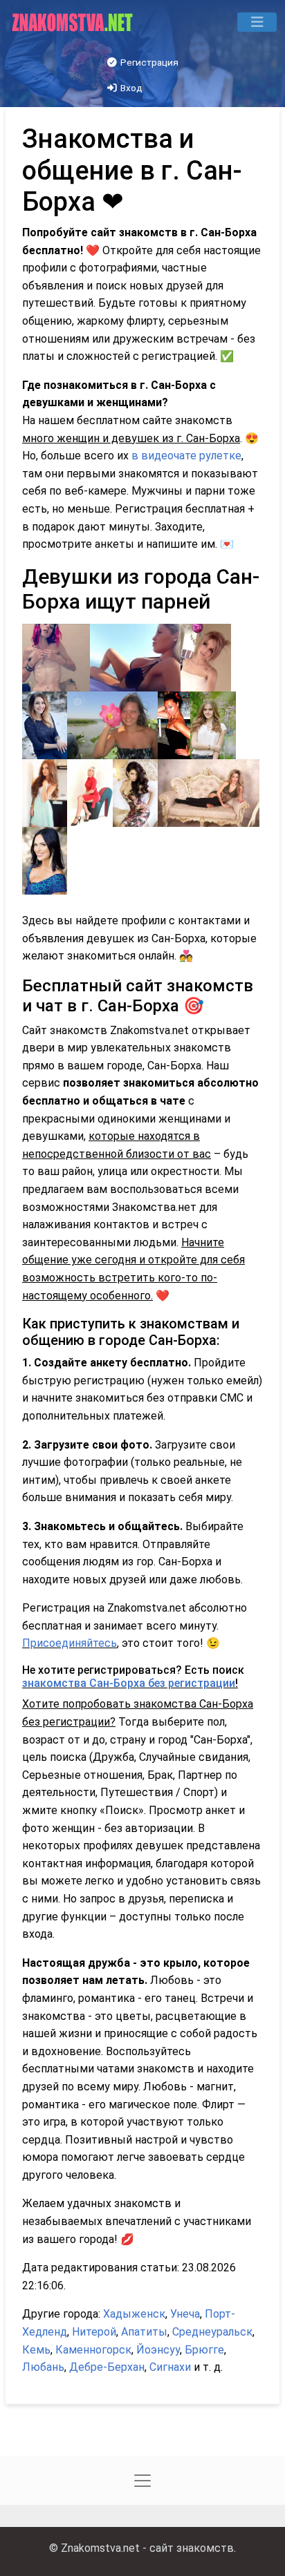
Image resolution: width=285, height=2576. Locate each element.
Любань (43, 2367)
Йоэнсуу (158, 2350)
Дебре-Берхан (107, 2367)
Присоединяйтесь (70, 1643)
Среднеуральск (212, 2332)
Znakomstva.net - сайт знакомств (147, 2548)
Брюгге (204, 2350)
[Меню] (257, 22)
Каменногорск (93, 2350)
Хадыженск (134, 2314)
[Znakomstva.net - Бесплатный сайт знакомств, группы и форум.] (74, 22)
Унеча (185, 2314)
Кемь (36, 2350)
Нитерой (94, 2332)
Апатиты (144, 2332)
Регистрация (148, 62)
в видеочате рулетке (186, 456)
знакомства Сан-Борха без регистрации (129, 1683)
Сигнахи (170, 2367)
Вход (130, 88)
